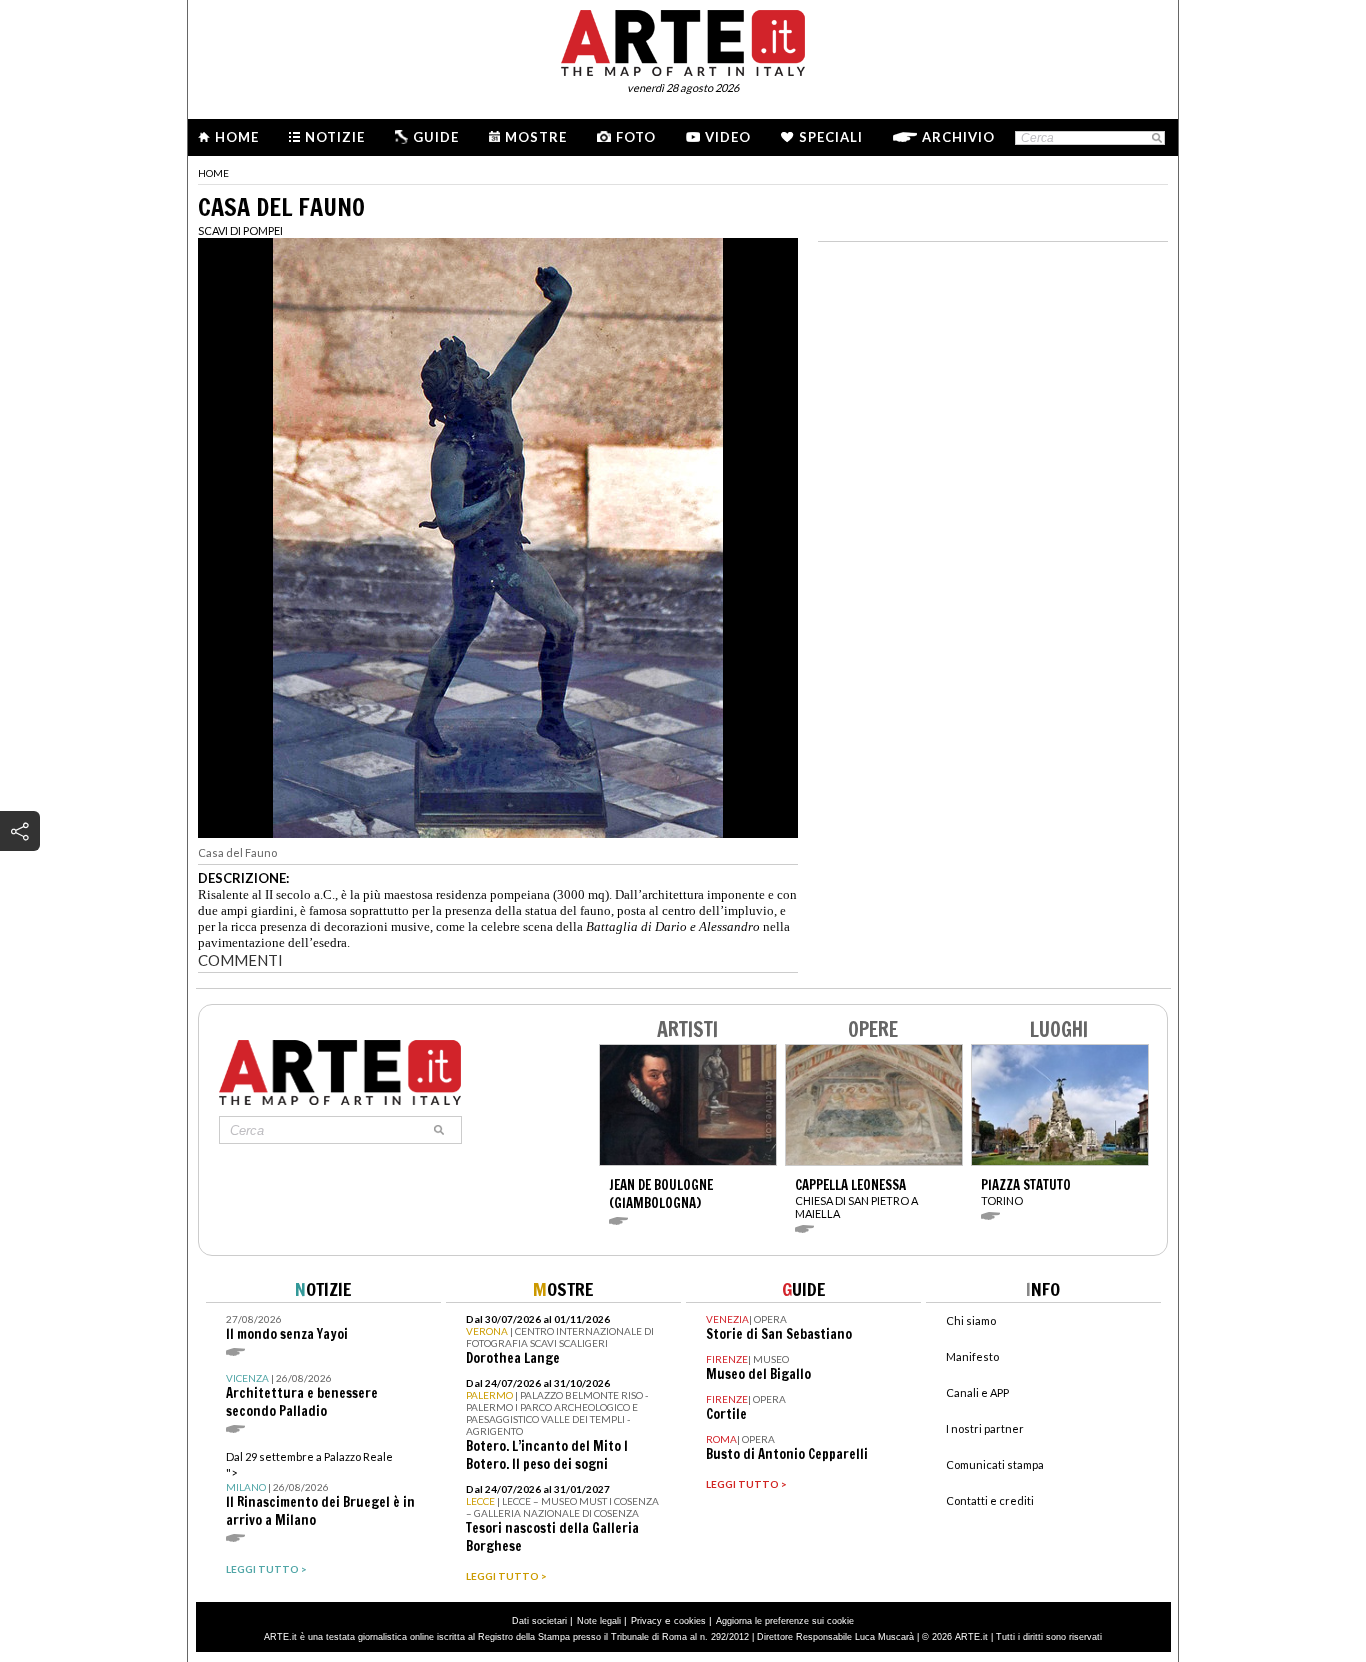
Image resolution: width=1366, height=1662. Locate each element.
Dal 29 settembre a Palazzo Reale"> (320, 1489)
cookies (690, 1621)
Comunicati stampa (995, 1464)
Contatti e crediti (990, 1500)
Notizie (335, 137)
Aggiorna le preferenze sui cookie (785, 1621)
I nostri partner (985, 1428)
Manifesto (972, 1356)
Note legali (599, 1621)
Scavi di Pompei (240, 230)
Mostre (536, 137)
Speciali (831, 137)
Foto (636, 137)
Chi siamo (971, 1320)
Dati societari (539, 1621)
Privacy (646, 1621)
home (213, 173)
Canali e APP (977, 1392)
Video (728, 137)
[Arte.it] (683, 40)
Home (237, 137)
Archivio (958, 137)
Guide (436, 137)
